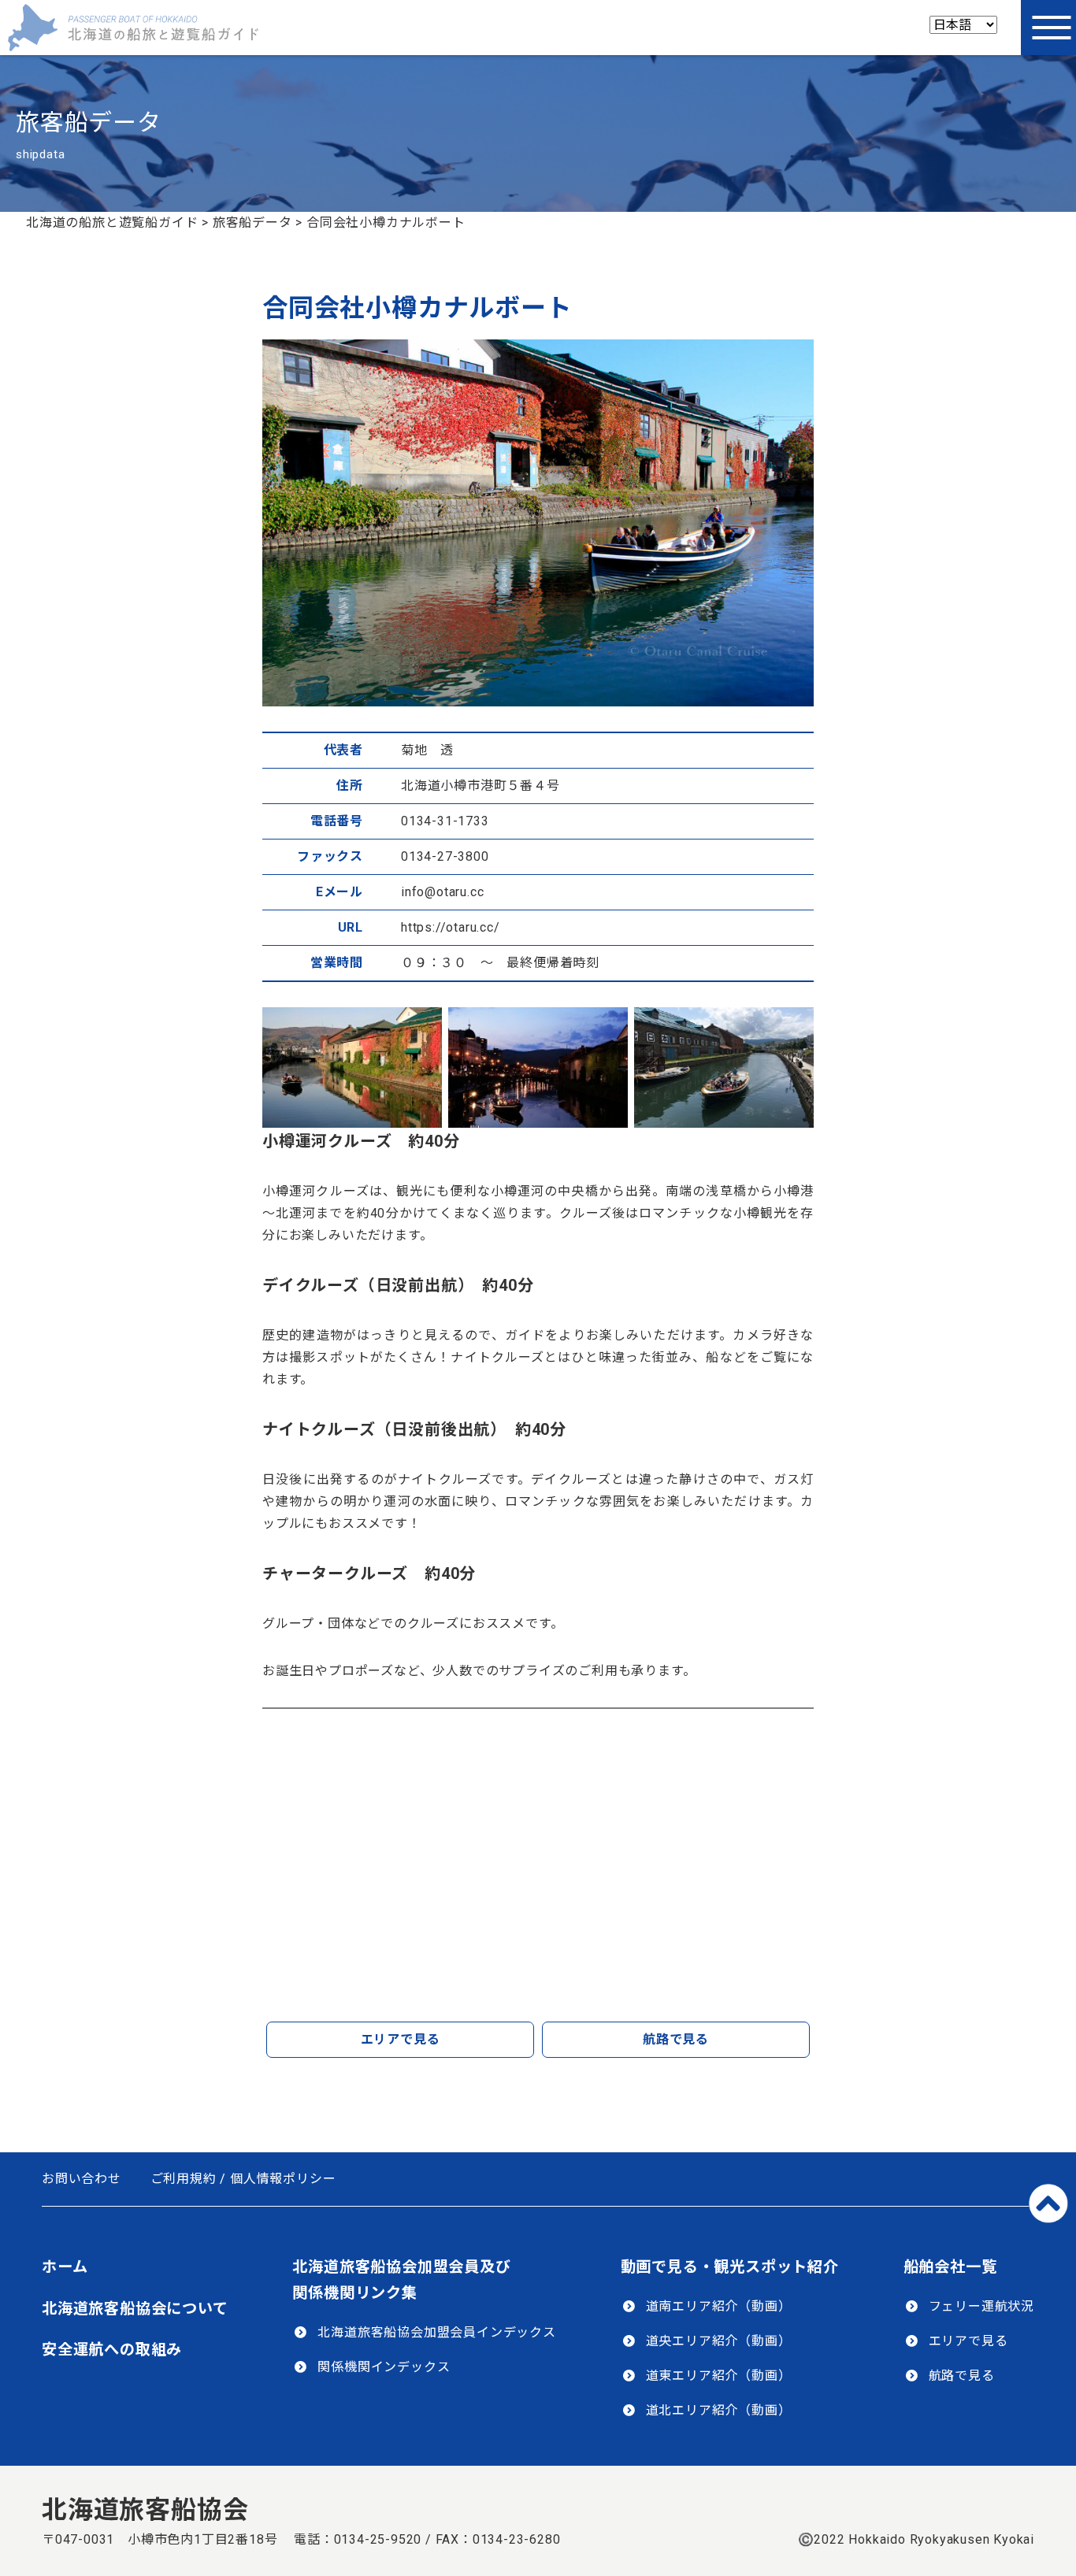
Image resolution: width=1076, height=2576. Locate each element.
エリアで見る (401, 2039)
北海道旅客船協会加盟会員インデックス (436, 2332)
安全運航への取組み (112, 2350)
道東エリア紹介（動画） (719, 2376)
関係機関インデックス (384, 2367)
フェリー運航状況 (981, 2306)
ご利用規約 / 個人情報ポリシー (243, 2179)
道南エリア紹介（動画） (719, 2306)
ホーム (65, 2267)
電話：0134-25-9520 (358, 2539)
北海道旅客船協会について (135, 2309)
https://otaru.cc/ (451, 927)
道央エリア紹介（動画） (719, 2341)
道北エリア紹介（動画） (719, 2410)
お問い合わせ (82, 2179)
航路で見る (676, 2039)
